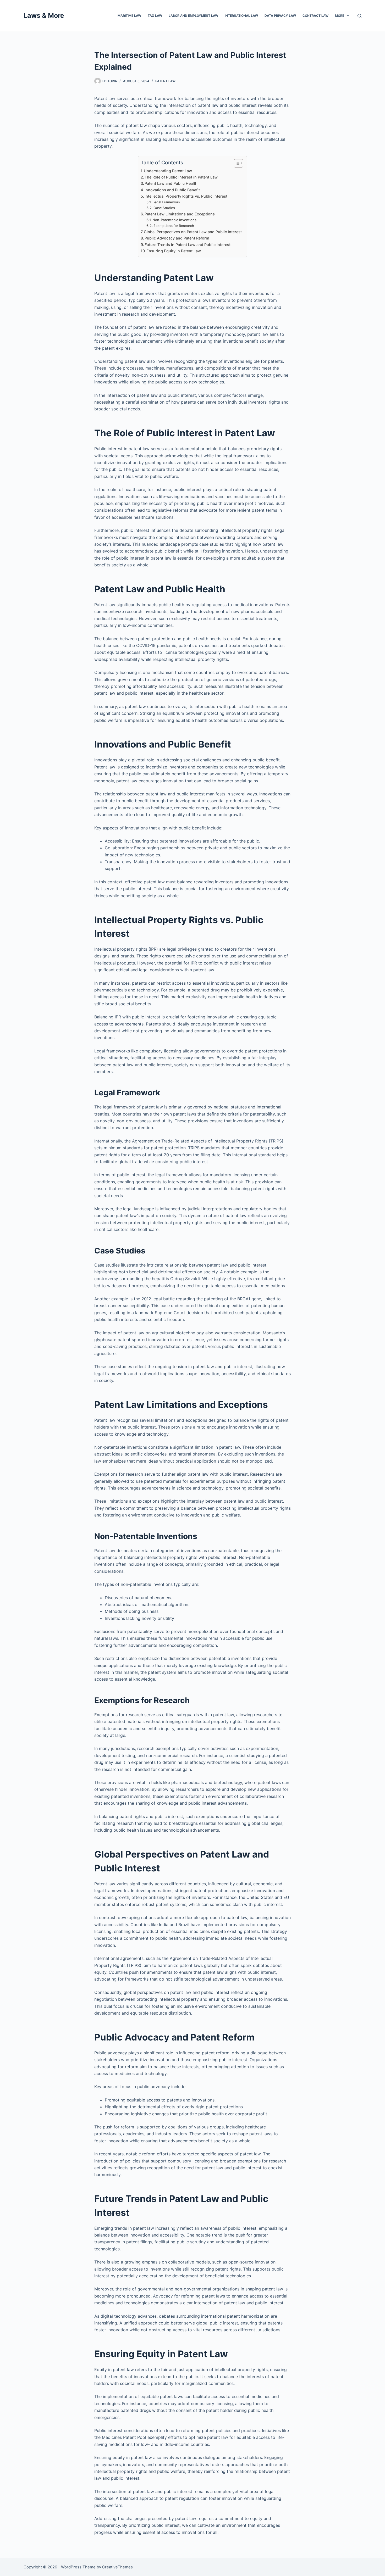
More (340, 16)
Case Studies (164, 208)
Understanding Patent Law (168, 171)
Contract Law (315, 16)
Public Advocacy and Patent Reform (177, 238)
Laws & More (44, 15)
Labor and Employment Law (193, 16)
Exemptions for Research (174, 226)
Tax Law (155, 16)
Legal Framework (166, 202)
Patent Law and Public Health (171, 183)
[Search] (359, 16)
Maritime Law (129, 16)
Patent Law (165, 81)
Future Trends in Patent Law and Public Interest (188, 245)
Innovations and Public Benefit (172, 190)
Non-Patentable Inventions (174, 220)
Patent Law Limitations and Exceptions (180, 214)
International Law (241, 16)
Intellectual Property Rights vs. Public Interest (186, 196)
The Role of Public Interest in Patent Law (181, 177)
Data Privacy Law (280, 16)
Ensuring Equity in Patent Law (174, 251)
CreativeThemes (117, 2567)
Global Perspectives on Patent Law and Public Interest (193, 232)
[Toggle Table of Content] (236, 163)
